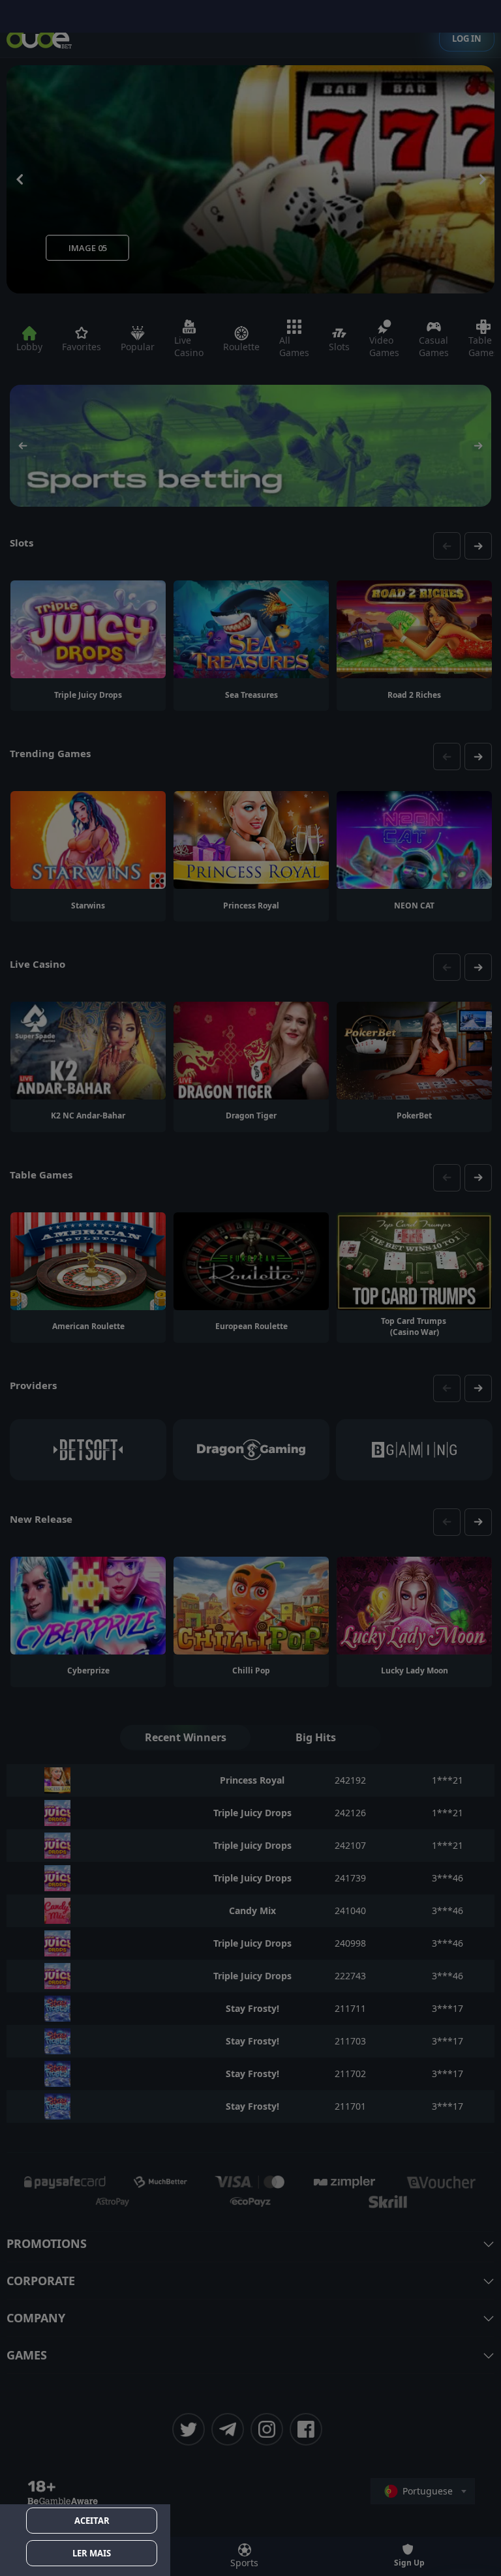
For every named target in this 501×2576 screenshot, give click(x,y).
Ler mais (92, 2553)
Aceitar (92, 2521)
